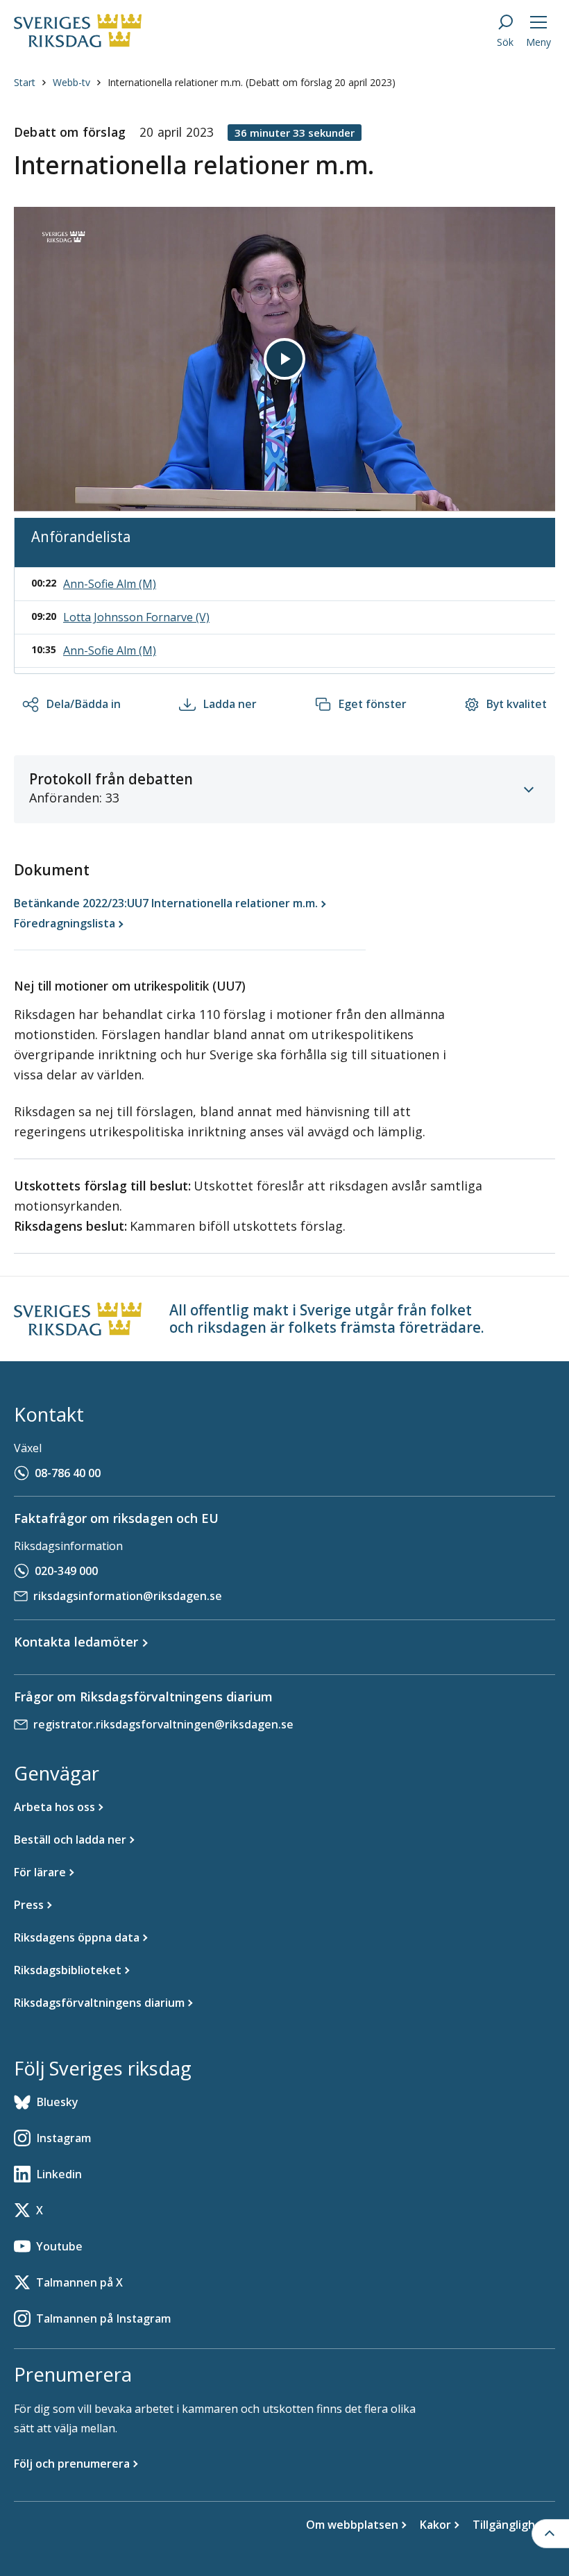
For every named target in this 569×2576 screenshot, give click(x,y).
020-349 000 (66, 1571)
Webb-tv (71, 82)
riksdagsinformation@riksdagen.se (128, 1596)
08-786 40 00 (68, 1473)
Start (25, 82)
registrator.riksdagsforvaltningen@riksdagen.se (163, 1724)
